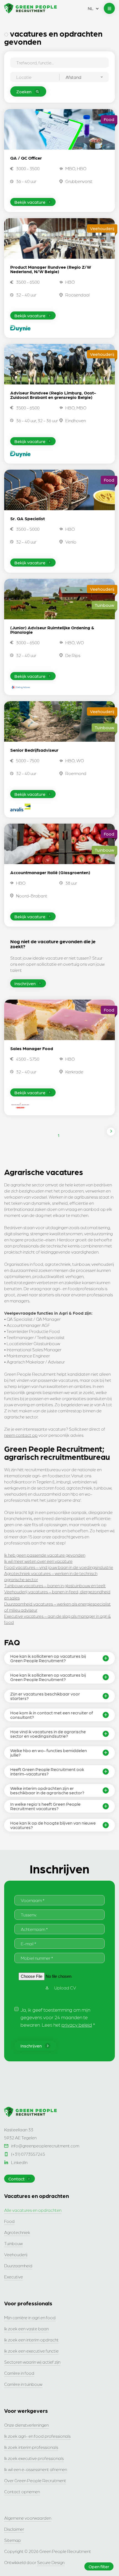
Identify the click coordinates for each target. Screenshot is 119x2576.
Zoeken (24, 91)
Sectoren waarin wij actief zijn (32, 2362)
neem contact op (21, 1435)
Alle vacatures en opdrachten (33, 2210)
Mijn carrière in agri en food (30, 2317)
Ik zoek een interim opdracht (31, 2340)
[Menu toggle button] (109, 8)
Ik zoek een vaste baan (26, 2329)
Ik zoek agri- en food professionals (37, 2436)
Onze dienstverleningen (26, 2425)
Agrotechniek (17, 2232)
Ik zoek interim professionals (31, 2447)
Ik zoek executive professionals (34, 2458)
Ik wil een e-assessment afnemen (36, 2469)
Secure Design (51, 2562)
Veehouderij (16, 2254)
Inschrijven (25, 983)
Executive (14, 2277)
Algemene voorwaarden (28, 2518)
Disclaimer (14, 2529)
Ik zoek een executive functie (31, 2351)
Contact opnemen (22, 2491)
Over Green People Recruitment (35, 2480)
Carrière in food (19, 2373)
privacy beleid (77, 2025)
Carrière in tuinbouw (23, 2384)
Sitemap (13, 2540)
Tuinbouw (13, 2243)
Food (9, 2221)
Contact (16, 2179)
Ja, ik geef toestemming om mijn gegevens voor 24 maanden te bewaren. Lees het (58, 2017)
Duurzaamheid (18, 2266)
